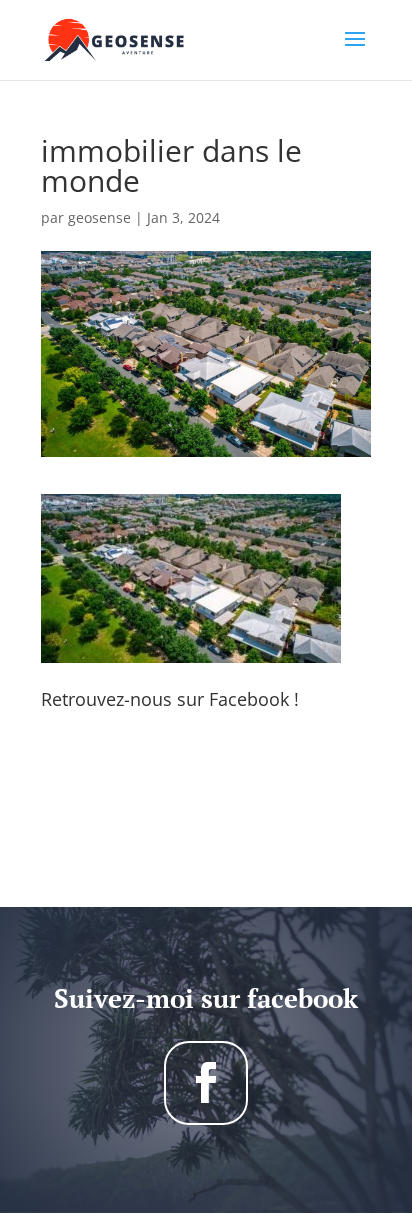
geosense (99, 217)
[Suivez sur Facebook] (206, 1083)
